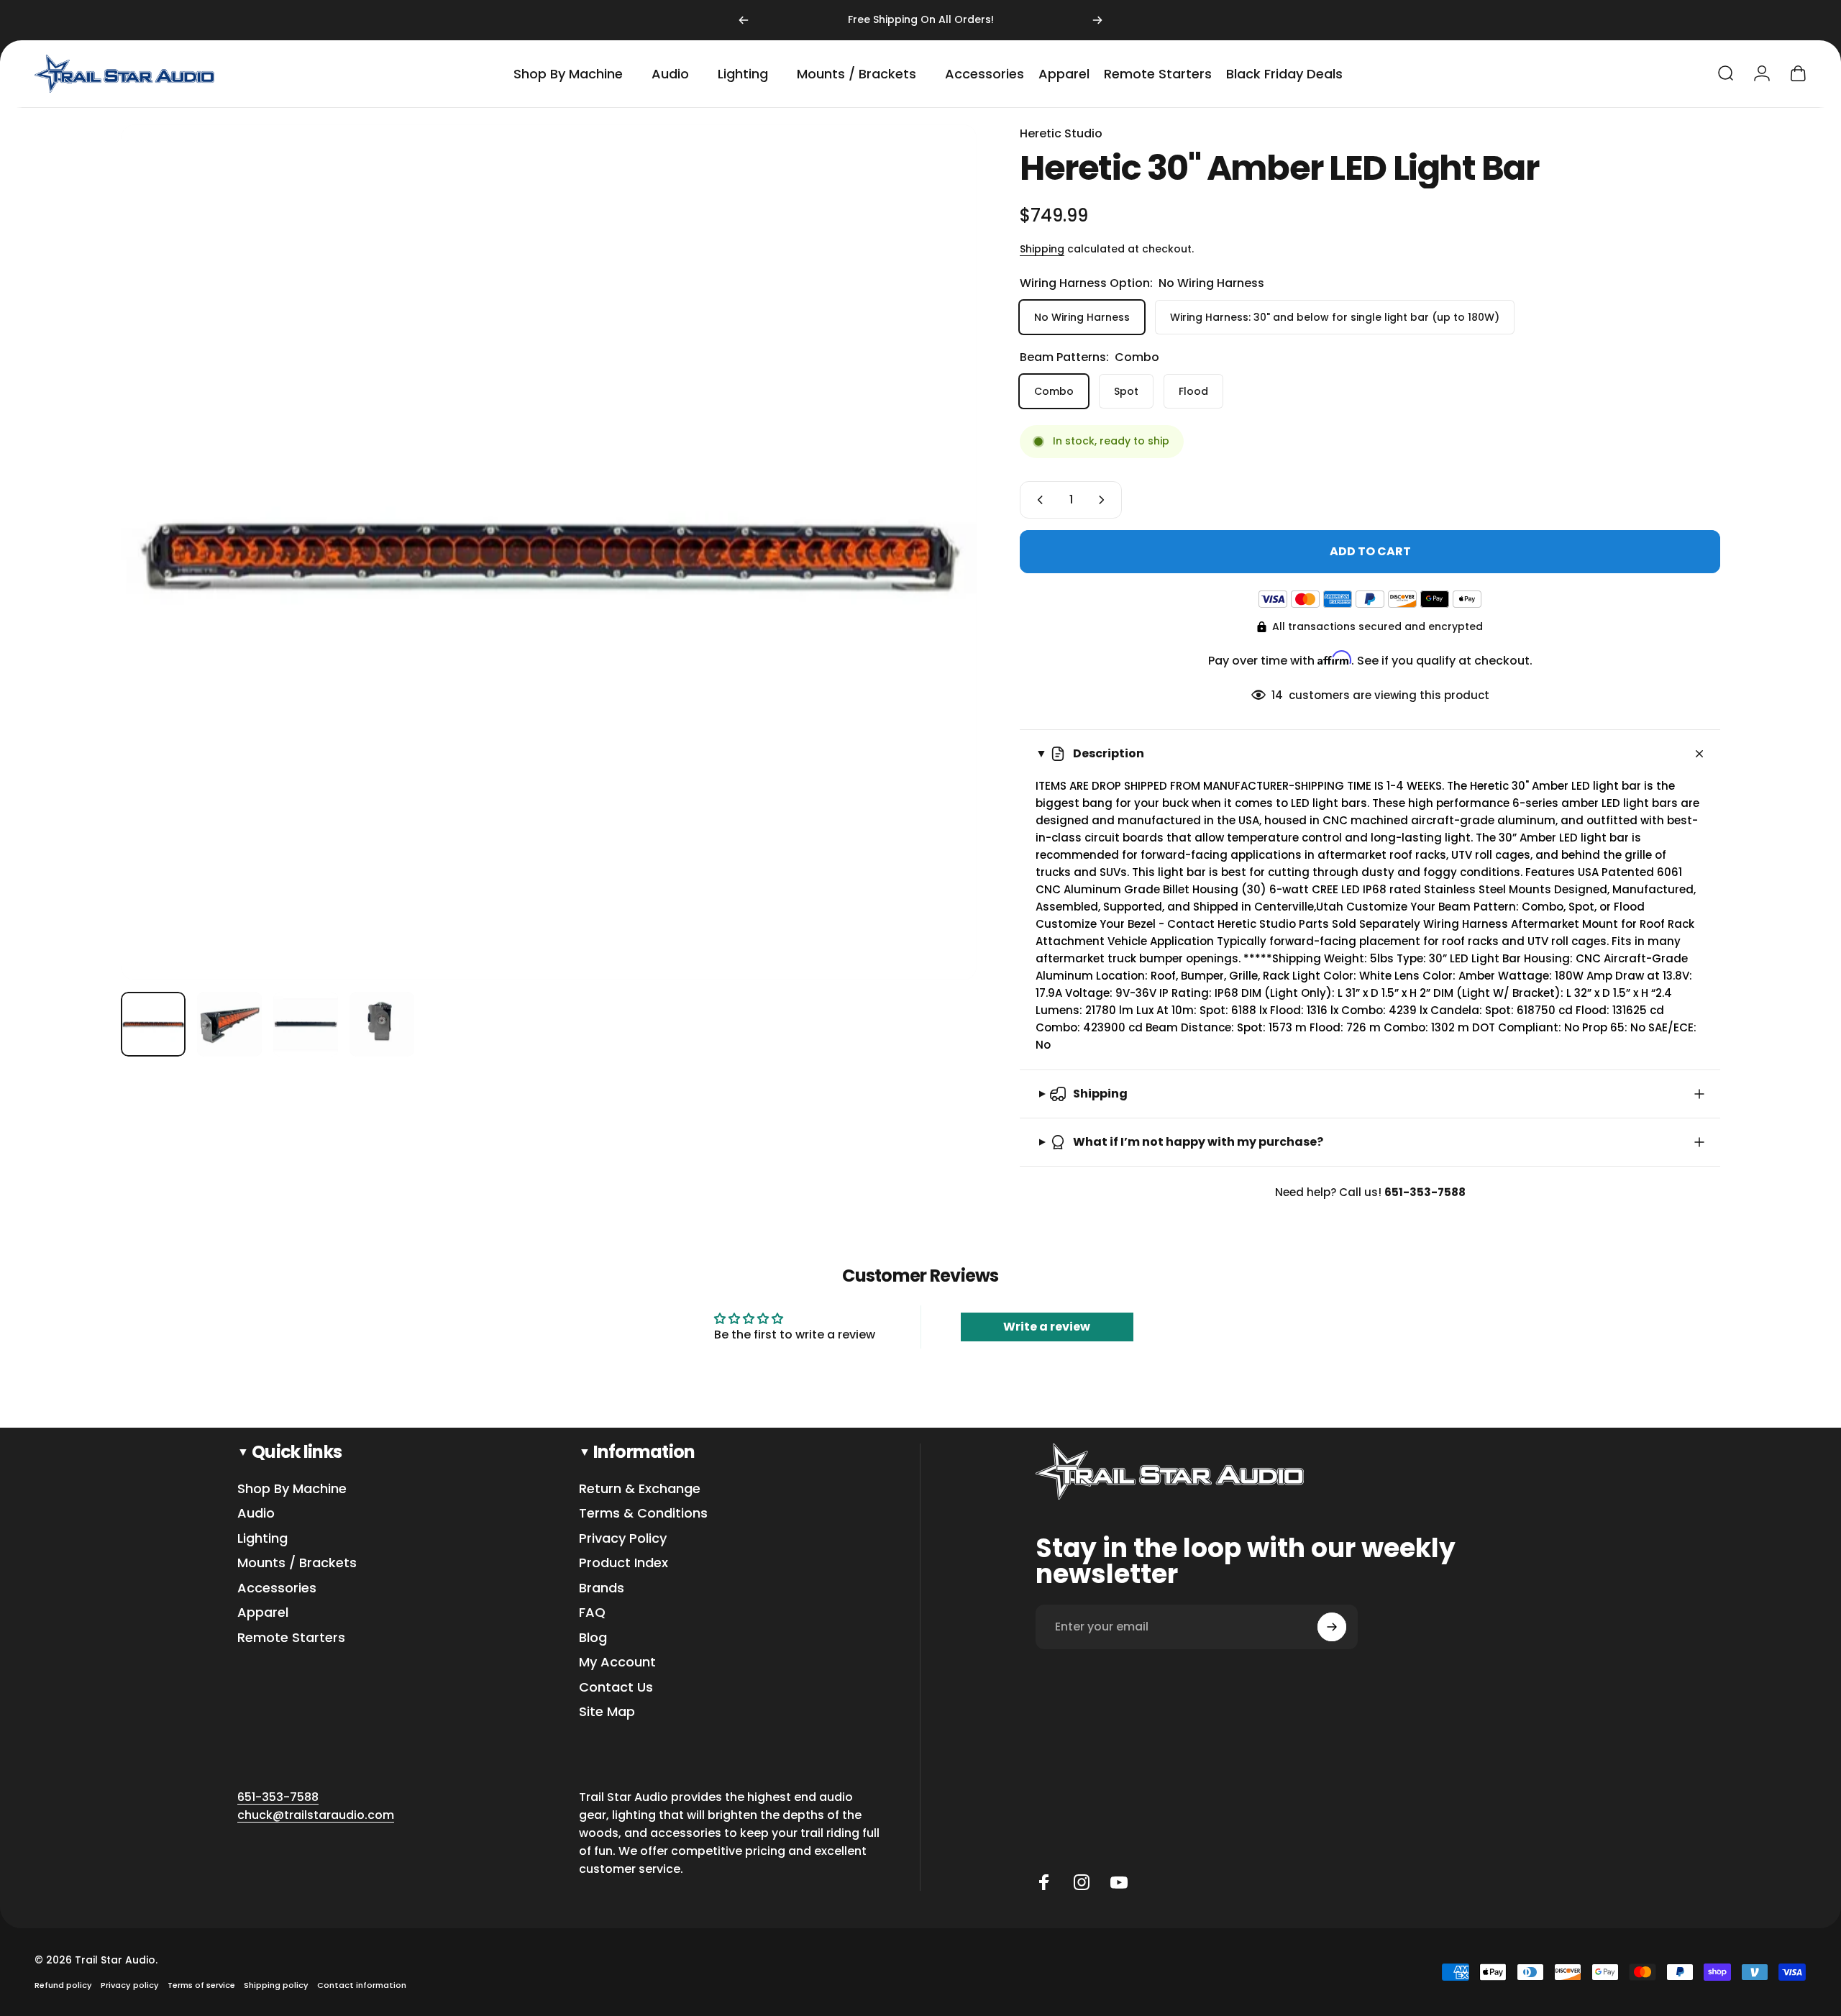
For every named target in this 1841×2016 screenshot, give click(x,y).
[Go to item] (153, 1024)
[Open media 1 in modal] (549, 552)
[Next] (1097, 20)
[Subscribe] (1332, 1627)
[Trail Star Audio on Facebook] (1044, 1882)
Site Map (607, 1712)
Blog (593, 1638)
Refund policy (63, 1985)
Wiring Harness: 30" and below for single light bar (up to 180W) (1335, 317)
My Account (617, 1662)
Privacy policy (130, 1985)
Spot (1126, 391)
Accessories (277, 1588)
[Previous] (744, 20)
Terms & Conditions (643, 1514)
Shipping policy (276, 1985)
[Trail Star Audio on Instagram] (1082, 1882)
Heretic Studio (1061, 133)
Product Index (623, 1563)
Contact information (362, 1985)
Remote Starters (291, 1638)
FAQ (592, 1613)
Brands (602, 1588)
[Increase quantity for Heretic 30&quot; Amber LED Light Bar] (1105, 500)
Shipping (1042, 249)
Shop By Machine (292, 1489)
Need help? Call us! (1370, 1192)
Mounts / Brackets (297, 1563)
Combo (1054, 391)
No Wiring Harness (1082, 317)
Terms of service (201, 1985)
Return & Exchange (640, 1489)
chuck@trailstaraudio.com (316, 1815)
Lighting (262, 1539)
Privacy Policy (623, 1539)
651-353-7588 (278, 1797)
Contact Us (616, 1688)
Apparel (263, 1613)
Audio (256, 1514)
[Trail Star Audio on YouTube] (1119, 1882)
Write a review (1047, 1327)
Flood (1193, 391)
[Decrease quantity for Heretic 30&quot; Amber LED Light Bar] (1037, 500)
